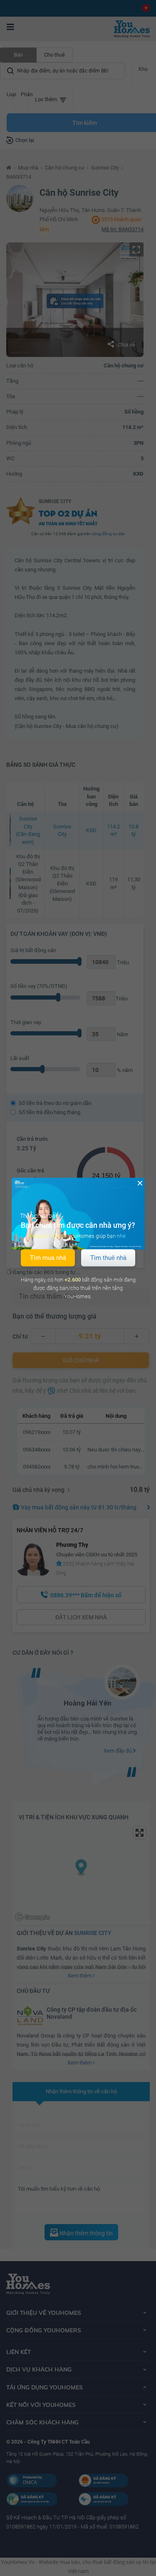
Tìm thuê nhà (108, 1257)
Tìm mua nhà (48, 1257)
